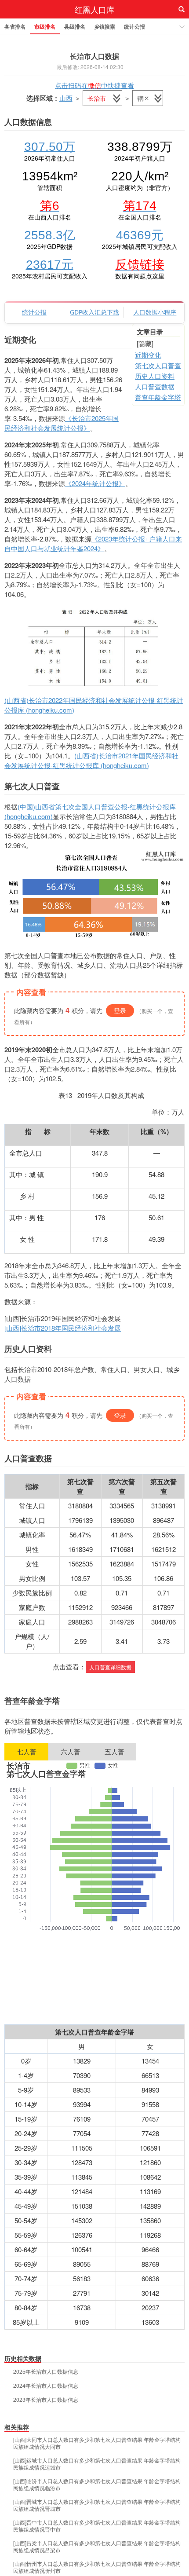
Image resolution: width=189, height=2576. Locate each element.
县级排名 (75, 26)
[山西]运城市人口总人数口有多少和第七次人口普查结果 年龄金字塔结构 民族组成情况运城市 (97, 2464)
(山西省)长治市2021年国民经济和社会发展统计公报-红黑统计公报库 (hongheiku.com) (91, 760)
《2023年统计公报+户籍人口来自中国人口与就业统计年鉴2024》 (93, 543)
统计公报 (134, 26)
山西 (66, 98)
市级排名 (45, 26)
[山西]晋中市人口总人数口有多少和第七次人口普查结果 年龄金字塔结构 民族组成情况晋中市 (97, 2526)
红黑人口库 (94, 9)
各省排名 (15, 26)
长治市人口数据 (94, 56)
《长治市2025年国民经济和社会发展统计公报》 (62, 423)
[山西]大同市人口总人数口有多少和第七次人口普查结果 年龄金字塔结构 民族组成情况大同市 (97, 2443)
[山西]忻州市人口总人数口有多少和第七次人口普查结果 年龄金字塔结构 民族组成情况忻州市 (97, 2567)
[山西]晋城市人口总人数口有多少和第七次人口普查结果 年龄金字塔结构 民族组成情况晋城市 (97, 2505)
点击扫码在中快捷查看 (94, 85)
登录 (120, 1010)
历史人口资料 (155, 376)
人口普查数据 (155, 386)
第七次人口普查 (158, 365)
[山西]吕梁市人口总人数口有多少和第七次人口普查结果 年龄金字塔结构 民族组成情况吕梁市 (97, 2547)
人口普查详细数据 (110, 1667)
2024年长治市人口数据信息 (46, 2386)
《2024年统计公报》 (95, 483)
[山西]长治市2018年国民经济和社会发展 (63, 1328)
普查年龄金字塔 (158, 397)
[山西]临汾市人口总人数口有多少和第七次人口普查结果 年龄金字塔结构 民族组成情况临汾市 (97, 2485)
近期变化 (148, 355)
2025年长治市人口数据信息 (46, 2371)
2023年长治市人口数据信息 (46, 2400)
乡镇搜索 (105, 26)
